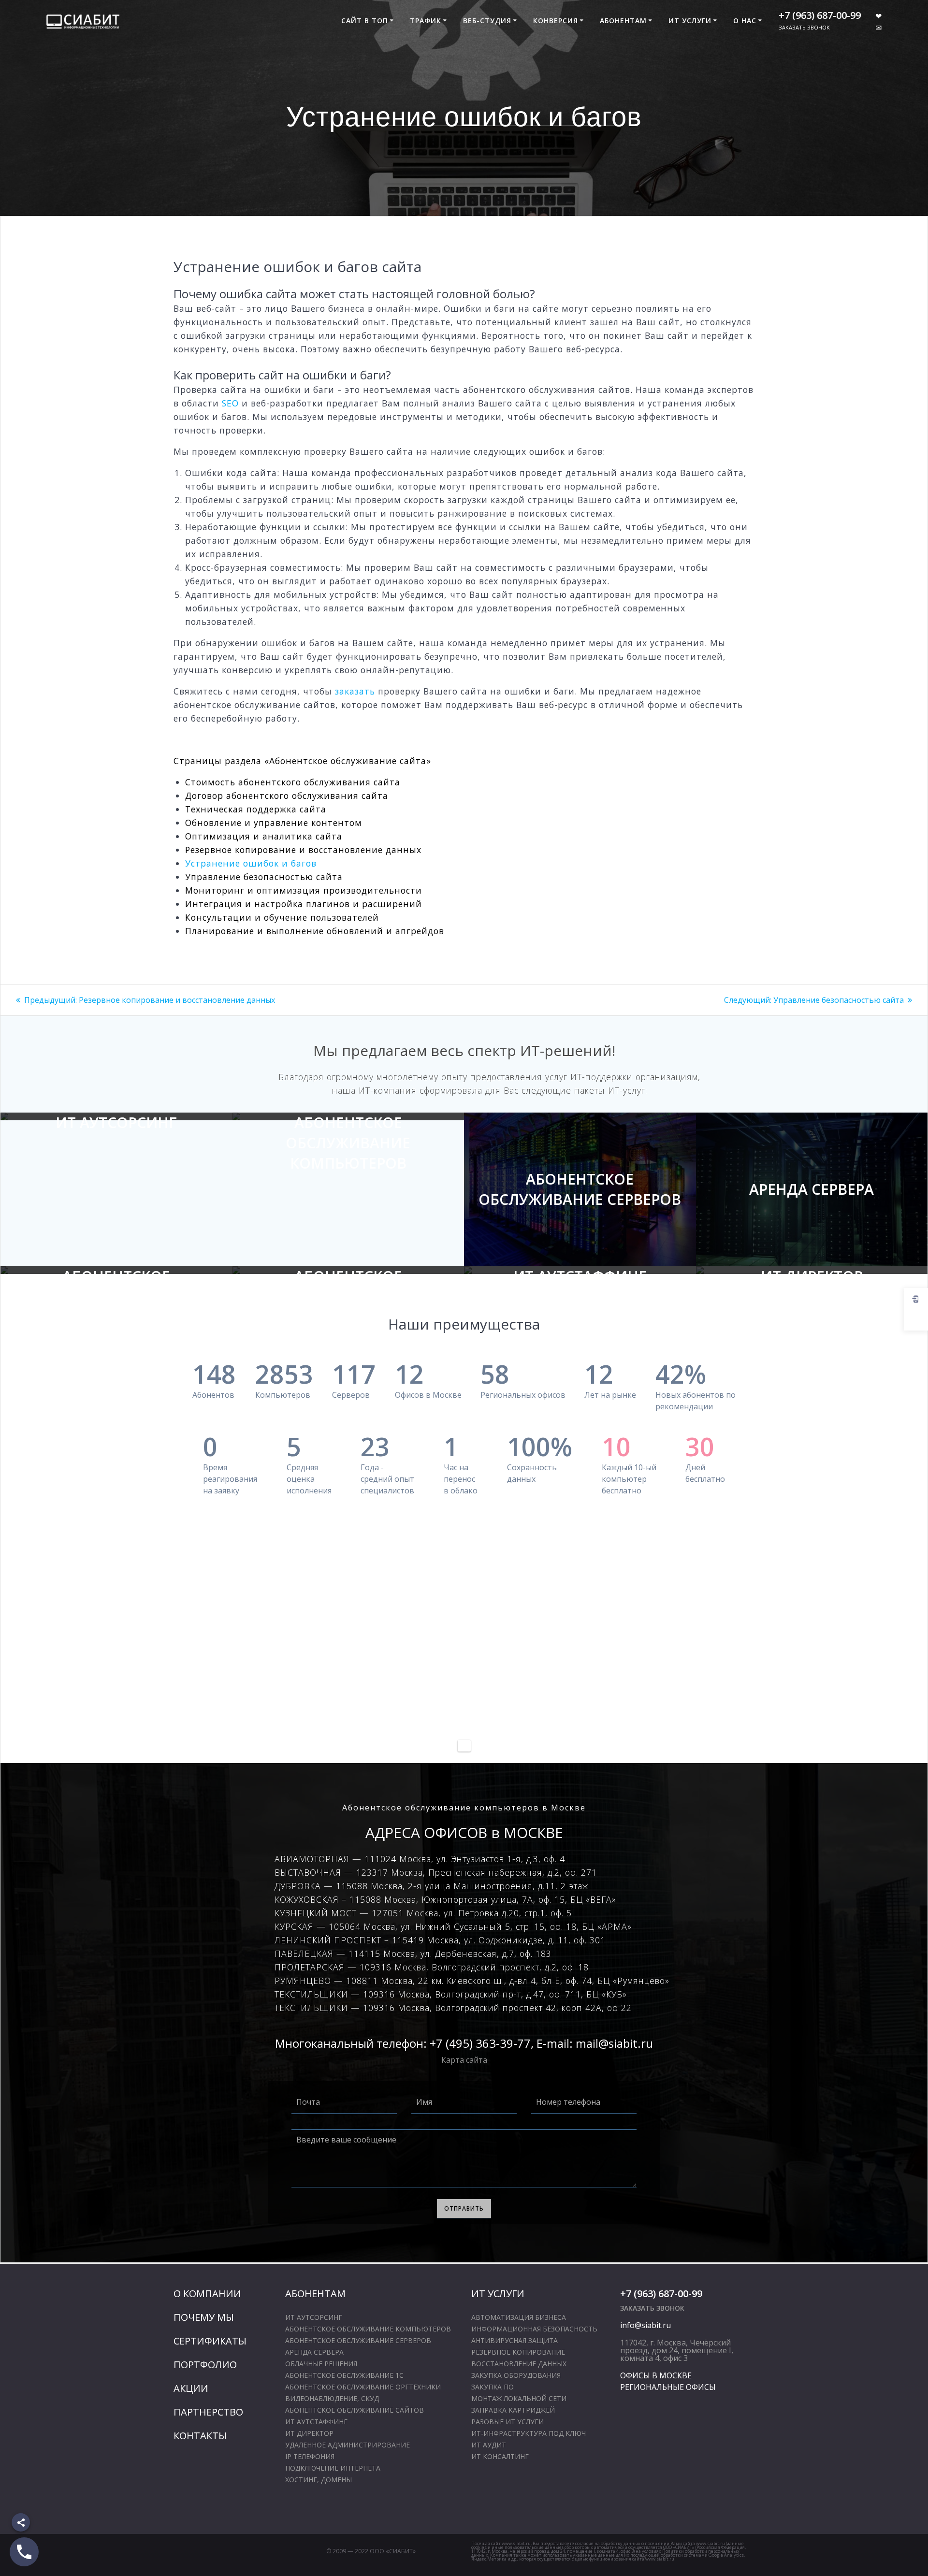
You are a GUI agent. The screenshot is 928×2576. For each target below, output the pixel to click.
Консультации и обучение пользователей (282, 917)
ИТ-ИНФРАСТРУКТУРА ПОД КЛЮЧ (529, 2433)
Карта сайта (464, 2060)
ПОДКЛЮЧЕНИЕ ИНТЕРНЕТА (333, 2468)
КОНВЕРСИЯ (556, 21)
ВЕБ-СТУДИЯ (487, 21)
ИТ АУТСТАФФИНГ (580, 1276)
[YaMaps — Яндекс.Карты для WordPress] (464, 1746)
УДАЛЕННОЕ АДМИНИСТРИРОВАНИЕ (348, 2445)
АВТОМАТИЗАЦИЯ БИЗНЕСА (519, 2317)
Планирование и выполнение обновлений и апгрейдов (315, 931)
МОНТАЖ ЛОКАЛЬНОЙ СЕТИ (519, 2398)
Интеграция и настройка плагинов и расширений (304, 904)
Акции (191, 2388)
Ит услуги (498, 2294)
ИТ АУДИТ (489, 2445)
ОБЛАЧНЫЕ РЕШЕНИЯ (321, 2364)
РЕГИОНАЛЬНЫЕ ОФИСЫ (668, 2387)
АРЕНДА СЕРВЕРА (812, 1189)
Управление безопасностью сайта (264, 877)
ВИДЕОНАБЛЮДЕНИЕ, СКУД (332, 2398)
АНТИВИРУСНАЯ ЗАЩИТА (515, 2340)
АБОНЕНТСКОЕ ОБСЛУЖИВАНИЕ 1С (116, 1286)
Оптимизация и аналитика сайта (264, 836)
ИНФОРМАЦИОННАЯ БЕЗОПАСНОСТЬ (534, 2329)
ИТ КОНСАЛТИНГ (500, 2456)
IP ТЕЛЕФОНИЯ (310, 2456)
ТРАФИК (426, 21)
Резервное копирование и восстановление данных (303, 850)
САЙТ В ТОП (365, 21)
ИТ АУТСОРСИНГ (116, 1122)
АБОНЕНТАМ (623, 21)
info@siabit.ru (645, 2325)
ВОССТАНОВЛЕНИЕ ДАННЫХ (519, 2364)
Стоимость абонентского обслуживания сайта (293, 782)
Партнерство (208, 2412)
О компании (207, 2294)
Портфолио (205, 2365)
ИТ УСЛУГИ (690, 21)
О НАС (745, 21)
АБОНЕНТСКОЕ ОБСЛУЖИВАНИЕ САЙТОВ (348, 1286)
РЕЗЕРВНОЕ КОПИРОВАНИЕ (518, 2352)
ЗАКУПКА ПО (493, 2387)
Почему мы (204, 2317)
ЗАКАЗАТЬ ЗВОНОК (804, 27)
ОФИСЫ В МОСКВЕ (656, 2375)
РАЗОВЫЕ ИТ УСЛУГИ (507, 2422)
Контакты (200, 2436)
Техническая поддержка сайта (256, 809)
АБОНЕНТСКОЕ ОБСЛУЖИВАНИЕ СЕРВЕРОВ (580, 1189)
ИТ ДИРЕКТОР (812, 1276)
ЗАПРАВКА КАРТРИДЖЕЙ (513, 2410)
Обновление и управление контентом (274, 823)
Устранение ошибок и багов (251, 863)
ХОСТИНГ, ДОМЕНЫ (319, 2480)
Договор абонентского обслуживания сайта (287, 796)
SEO (230, 403)
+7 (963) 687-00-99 (820, 15)
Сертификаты (210, 2341)
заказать (355, 691)
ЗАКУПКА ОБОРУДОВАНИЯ (516, 2375)
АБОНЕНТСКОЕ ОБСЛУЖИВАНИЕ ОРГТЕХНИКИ (363, 2387)
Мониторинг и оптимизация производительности (304, 890)
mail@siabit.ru (614, 2043)
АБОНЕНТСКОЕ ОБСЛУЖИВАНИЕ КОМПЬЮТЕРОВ (348, 1143)
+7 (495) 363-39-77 (480, 2043)
